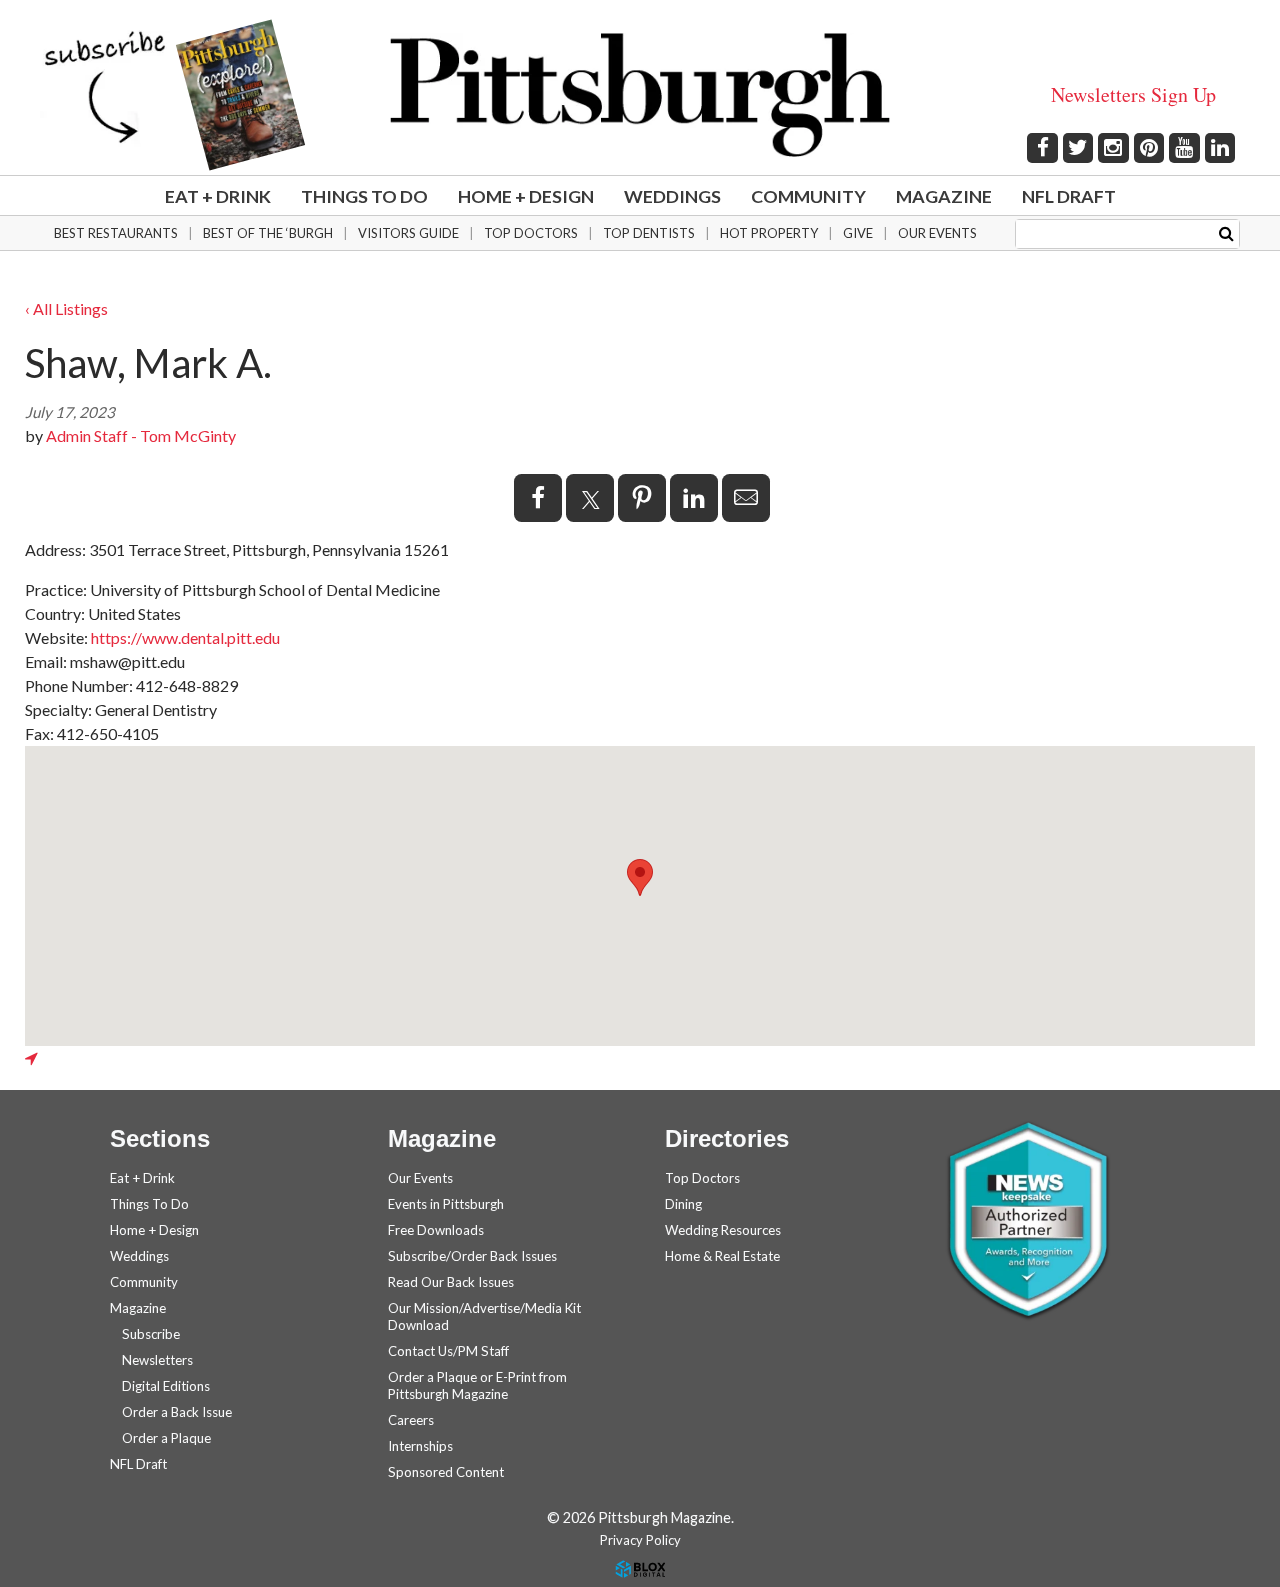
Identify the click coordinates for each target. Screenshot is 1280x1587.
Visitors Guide (408, 233)
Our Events (937, 233)
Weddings (672, 196)
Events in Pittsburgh (446, 1204)
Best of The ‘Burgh (268, 233)
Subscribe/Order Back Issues (472, 1256)
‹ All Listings (66, 308)
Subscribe (151, 1334)
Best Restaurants (116, 233)
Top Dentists (649, 233)
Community (808, 196)
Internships (420, 1446)
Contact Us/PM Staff (448, 1351)
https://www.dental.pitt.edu (185, 637)
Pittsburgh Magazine (640, 95)
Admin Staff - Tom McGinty (141, 435)
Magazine (944, 196)
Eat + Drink (218, 196)
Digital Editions (166, 1386)
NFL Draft (1069, 196)
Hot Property (769, 233)
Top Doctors (531, 233)
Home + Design (526, 196)
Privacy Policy (640, 1540)
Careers (411, 1420)
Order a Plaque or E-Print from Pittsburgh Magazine (477, 1385)
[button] (640, 877)
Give (858, 233)
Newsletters (157, 1360)
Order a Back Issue (177, 1412)
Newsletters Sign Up (1133, 94)
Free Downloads (436, 1230)
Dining (683, 1204)
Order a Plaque (166, 1438)
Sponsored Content (446, 1472)
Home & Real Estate (722, 1256)
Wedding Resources (723, 1230)
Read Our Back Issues (451, 1282)
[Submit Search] (1226, 232)
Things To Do (364, 196)
